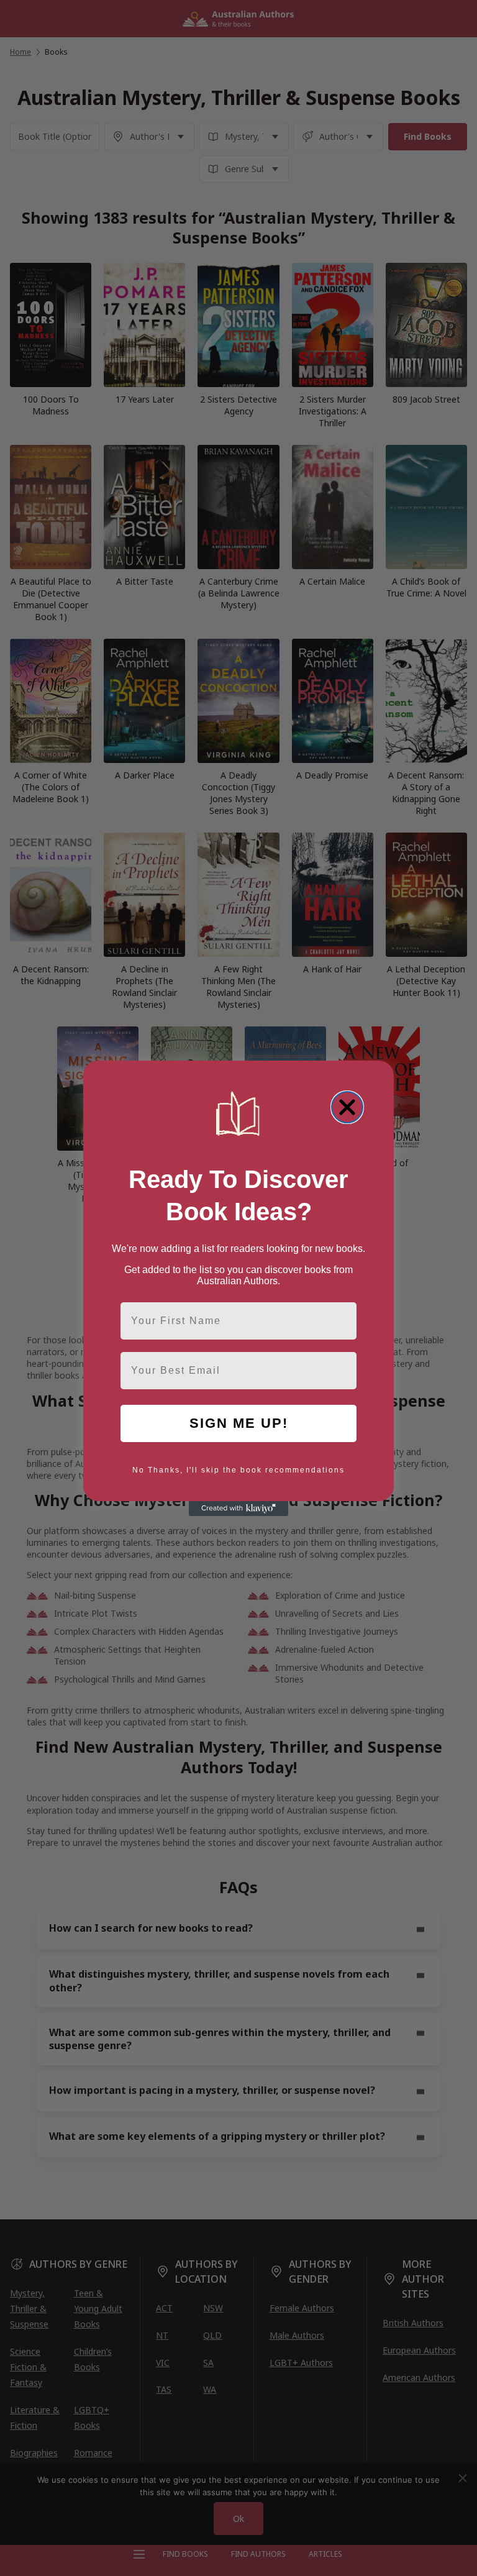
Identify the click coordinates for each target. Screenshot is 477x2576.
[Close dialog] (347, 1107)
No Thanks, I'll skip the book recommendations (238, 1470)
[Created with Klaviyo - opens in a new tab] (238, 1509)
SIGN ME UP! (239, 1423)
